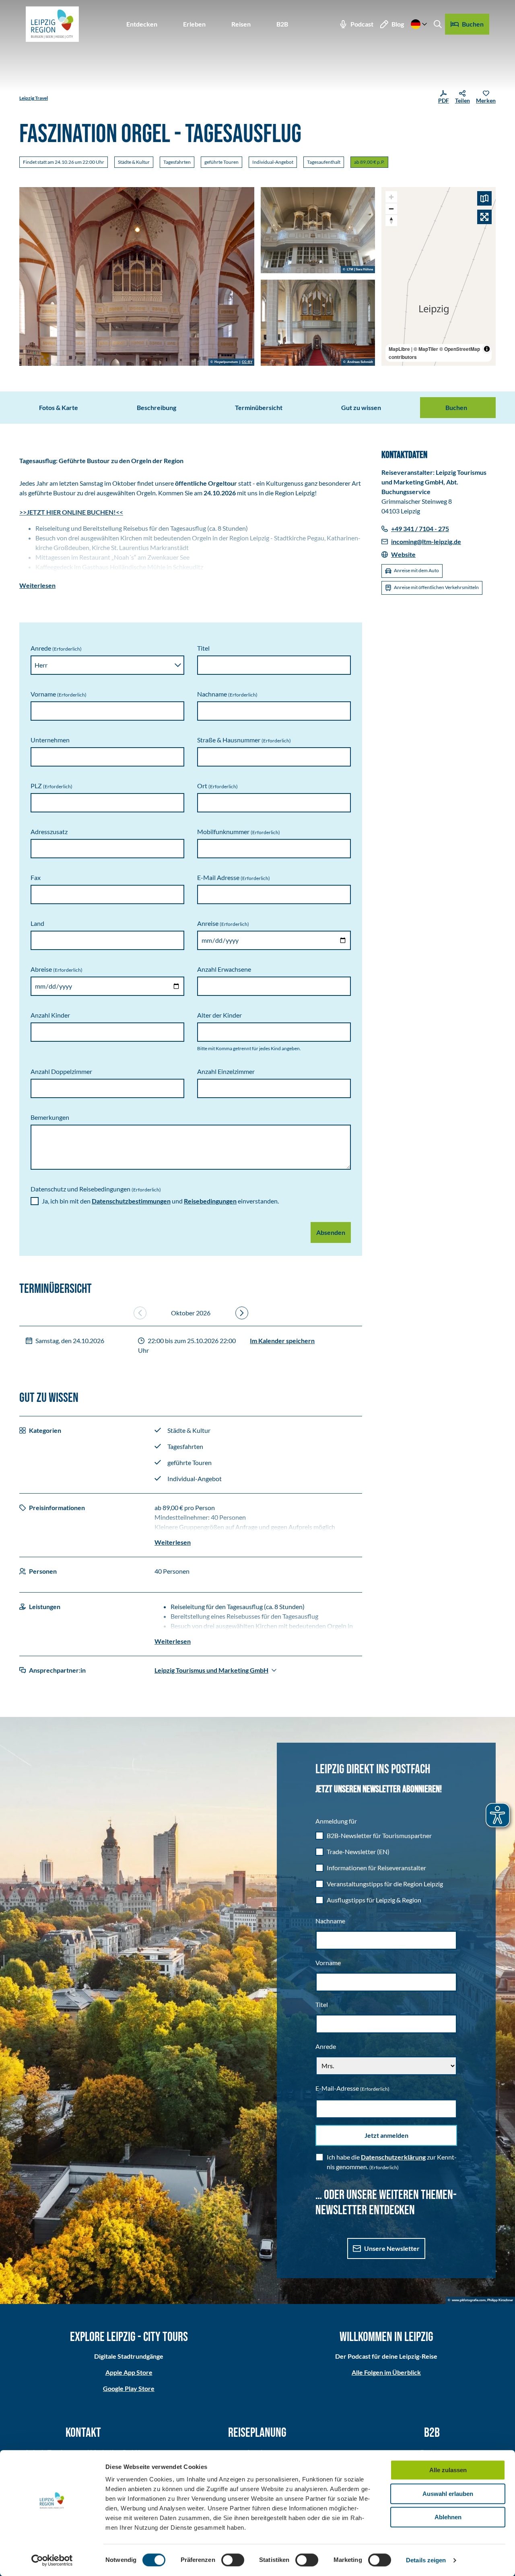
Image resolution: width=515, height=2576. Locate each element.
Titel (203, 648)
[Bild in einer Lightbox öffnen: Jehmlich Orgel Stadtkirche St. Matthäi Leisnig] (318, 323)
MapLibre (399, 349)
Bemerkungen (50, 1117)
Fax (36, 877)
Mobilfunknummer (239, 832)
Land (37, 923)
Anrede (56, 648)
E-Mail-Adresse (352, 2088)
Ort (217, 786)
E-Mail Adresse (234, 877)
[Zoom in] (391, 197)
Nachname (227, 694)
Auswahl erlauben (448, 2494)
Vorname (59, 694)
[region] (439, 276)
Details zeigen (426, 2560)
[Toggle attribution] (487, 349)
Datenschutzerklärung (393, 2157)
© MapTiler (426, 349)
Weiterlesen (37, 585)
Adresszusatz (49, 832)
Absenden (331, 1232)
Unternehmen (50, 740)
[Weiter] (242, 1313)
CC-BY (247, 362)
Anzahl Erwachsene (224, 969)
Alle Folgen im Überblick (386, 2372)
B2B (282, 24)
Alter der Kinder (219, 1015)
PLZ (51, 786)
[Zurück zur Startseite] (52, 24)
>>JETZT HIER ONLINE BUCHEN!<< (71, 512)
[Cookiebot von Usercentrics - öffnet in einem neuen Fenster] (52, 2560)
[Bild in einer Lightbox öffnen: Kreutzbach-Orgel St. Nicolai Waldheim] (318, 230)
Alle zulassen (448, 2470)
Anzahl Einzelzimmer (226, 1071)
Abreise (57, 969)
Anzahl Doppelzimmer (61, 1071)
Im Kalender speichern (282, 1341)
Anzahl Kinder (50, 1015)
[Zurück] (140, 1313)
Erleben (194, 24)
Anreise (223, 923)
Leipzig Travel (34, 98)
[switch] (233, 2560)
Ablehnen (448, 2517)
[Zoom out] (391, 209)
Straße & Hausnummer (244, 740)
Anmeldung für (336, 1821)
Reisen (241, 24)
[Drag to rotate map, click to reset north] (391, 220)
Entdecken (142, 24)
